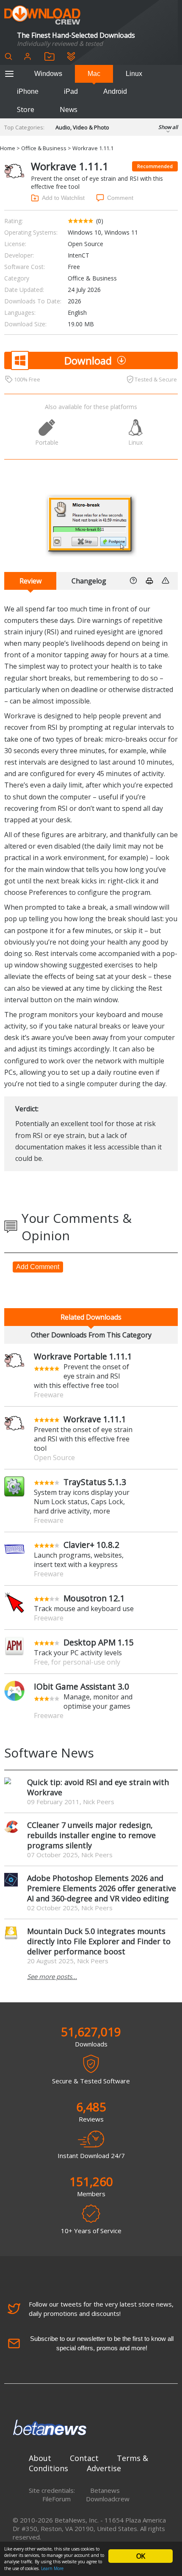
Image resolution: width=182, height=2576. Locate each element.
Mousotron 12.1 (94, 1598)
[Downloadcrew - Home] (42, 15)
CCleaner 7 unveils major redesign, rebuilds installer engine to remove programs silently (91, 1835)
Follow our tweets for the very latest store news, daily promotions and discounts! (101, 2309)
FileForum (57, 2499)
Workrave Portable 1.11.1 (83, 1356)
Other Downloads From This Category (91, 1335)
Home (8, 148)
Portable (47, 442)
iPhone (28, 91)
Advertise (104, 2468)
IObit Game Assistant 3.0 (81, 1686)
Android (115, 91)
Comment (120, 198)
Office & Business (44, 148)
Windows (48, 74)
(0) (100, 221)
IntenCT (79, 255)
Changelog (89, 581)
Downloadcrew (108, 2499)
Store (26, 109)
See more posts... (52, 1976)
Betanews (105, 2490)
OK (141, 2556)
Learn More (52, 2568)
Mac (94, 74)
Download (88, 360)
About (40, 2458)
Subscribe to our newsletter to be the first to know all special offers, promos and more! (102, 2343)
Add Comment (38, 1267)
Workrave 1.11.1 (95, 1419)
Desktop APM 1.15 (99, 1642)
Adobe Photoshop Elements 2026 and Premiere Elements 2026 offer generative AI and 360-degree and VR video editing (102, 1888)
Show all (168, 127)
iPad (71, 91)
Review (30, 581)
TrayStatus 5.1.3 (95, 1482)
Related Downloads (91, 1317)
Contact (84, 2458)
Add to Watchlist (63, 198)
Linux (134, 74)
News (69, 109)
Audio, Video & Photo (82, 127)
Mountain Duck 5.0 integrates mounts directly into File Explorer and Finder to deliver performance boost (99, 1941)
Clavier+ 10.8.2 (91, 1545)
